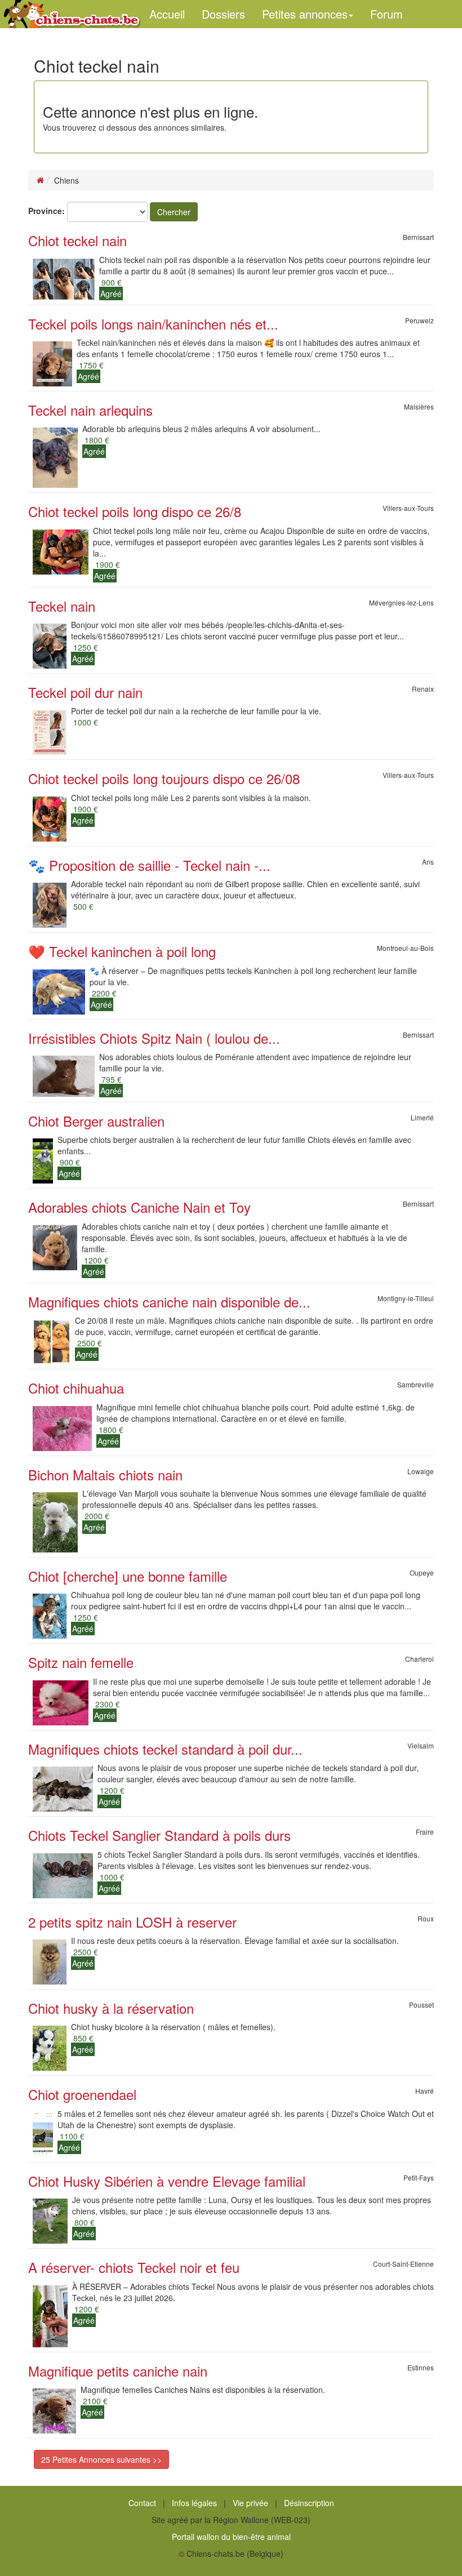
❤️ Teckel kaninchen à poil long (122, 951)
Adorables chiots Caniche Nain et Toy (139, 1207)
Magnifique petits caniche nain (118, 2371)
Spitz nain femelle (81, 1662)
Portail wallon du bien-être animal (231, 2537)
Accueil (167, 14)
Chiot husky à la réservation (111, 2008)
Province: (46, 211)
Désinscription (309, 2503)
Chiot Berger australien (96, 1121)
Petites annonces (305, 14)
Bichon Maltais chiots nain (105, 1474)
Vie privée (250, 2503)
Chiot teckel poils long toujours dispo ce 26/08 (164, 778)
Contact (142, 2503)
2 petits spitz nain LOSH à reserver (132, 1922)
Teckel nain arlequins (90, 410)
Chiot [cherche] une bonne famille (128, 1576)
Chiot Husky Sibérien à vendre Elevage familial (167, 2181)
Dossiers (223, 14)
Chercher (174, 212)
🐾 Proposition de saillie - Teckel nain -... (149, 865)
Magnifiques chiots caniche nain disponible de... (169, 1302)
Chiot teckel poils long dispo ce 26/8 (135, 511)
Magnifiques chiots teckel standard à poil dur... (165, 1749)
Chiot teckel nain (77, 240)
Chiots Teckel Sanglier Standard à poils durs (159, 1835)
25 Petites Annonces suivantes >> (101, 2459)
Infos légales (194, 2503)
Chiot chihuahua (76, 1388)
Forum (387, 14)
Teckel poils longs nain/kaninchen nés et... (153, 324)
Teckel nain (62, 606)
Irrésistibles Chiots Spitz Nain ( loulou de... (154, 1038)
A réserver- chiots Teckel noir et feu (134, 2267)
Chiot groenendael (82, 2094)
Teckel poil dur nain (85, 692)
